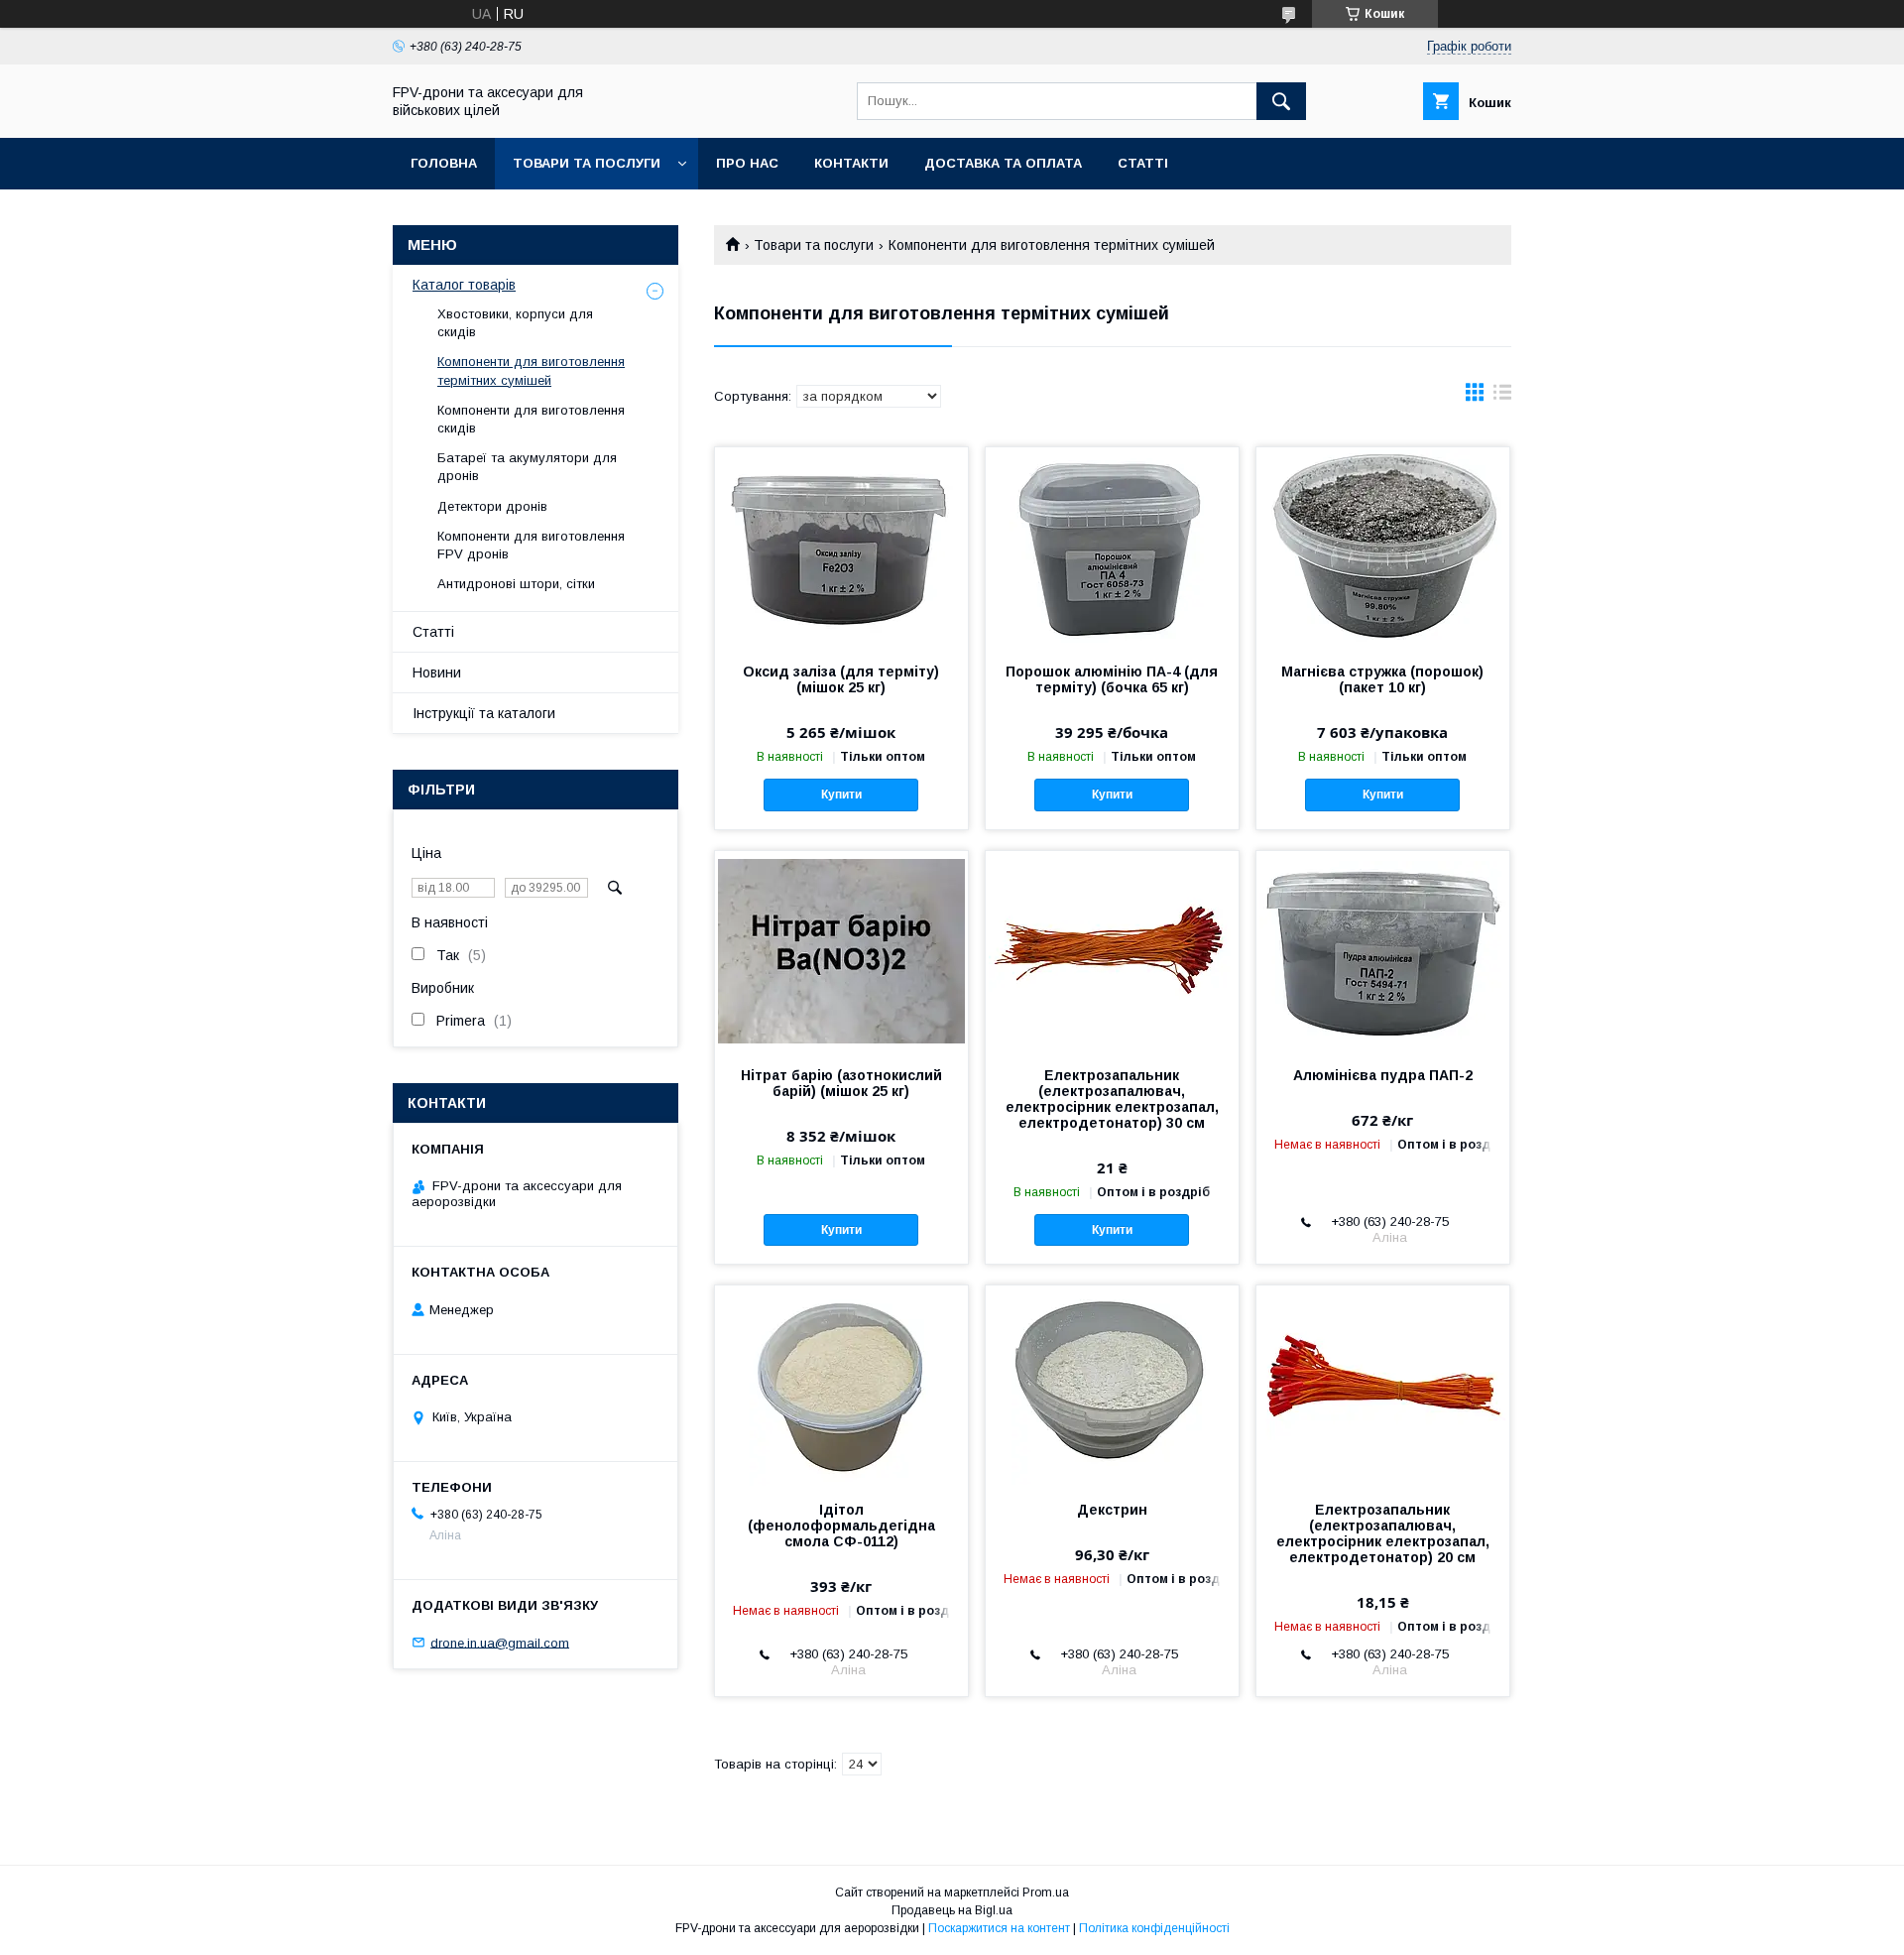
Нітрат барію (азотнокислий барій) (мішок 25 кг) (841, 1083)
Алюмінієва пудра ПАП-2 (1383, 1075)
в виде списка (1502, 397)
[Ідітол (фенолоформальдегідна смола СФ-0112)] (841, 1385)
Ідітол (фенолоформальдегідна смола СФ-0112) (841, 1526)
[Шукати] (1281, 101)
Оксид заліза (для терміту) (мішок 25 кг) (841, 679)
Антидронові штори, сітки (516, 584)
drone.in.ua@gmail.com (500, 1642)
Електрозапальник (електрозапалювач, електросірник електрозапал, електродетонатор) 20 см (1383, 1533)
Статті (1143, 163)
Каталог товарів (464, 285)
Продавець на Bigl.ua (952, 1910)
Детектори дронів (492, 506)
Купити (841, 794)
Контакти (851, 163)
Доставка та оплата (1003, 163)
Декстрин (1112, 1510)
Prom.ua (1046, 1893)
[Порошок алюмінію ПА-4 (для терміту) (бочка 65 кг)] (1112, 547)
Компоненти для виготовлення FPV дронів (531, 545)
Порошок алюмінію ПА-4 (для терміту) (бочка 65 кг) (1112, 679)
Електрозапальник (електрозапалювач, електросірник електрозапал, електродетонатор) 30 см (1112, 1099)
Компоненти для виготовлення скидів (531, 419)
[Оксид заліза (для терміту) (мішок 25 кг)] (841, 547)
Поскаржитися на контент (999, 1928)
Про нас (747, 163)
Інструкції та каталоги (484, 713)
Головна (444, 163)
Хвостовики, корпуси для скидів (515, 323)
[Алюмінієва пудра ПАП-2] (1383, 950)
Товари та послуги (587, 163)
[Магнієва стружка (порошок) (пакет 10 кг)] (1383, 547)
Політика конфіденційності (1154, 1928)
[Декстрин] (1112, 1385)
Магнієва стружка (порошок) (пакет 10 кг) (1382, 679)
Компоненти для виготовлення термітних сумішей (531, 370)
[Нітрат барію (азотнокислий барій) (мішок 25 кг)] (841, 950)
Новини (437, 672)
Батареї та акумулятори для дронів (527, 467)
